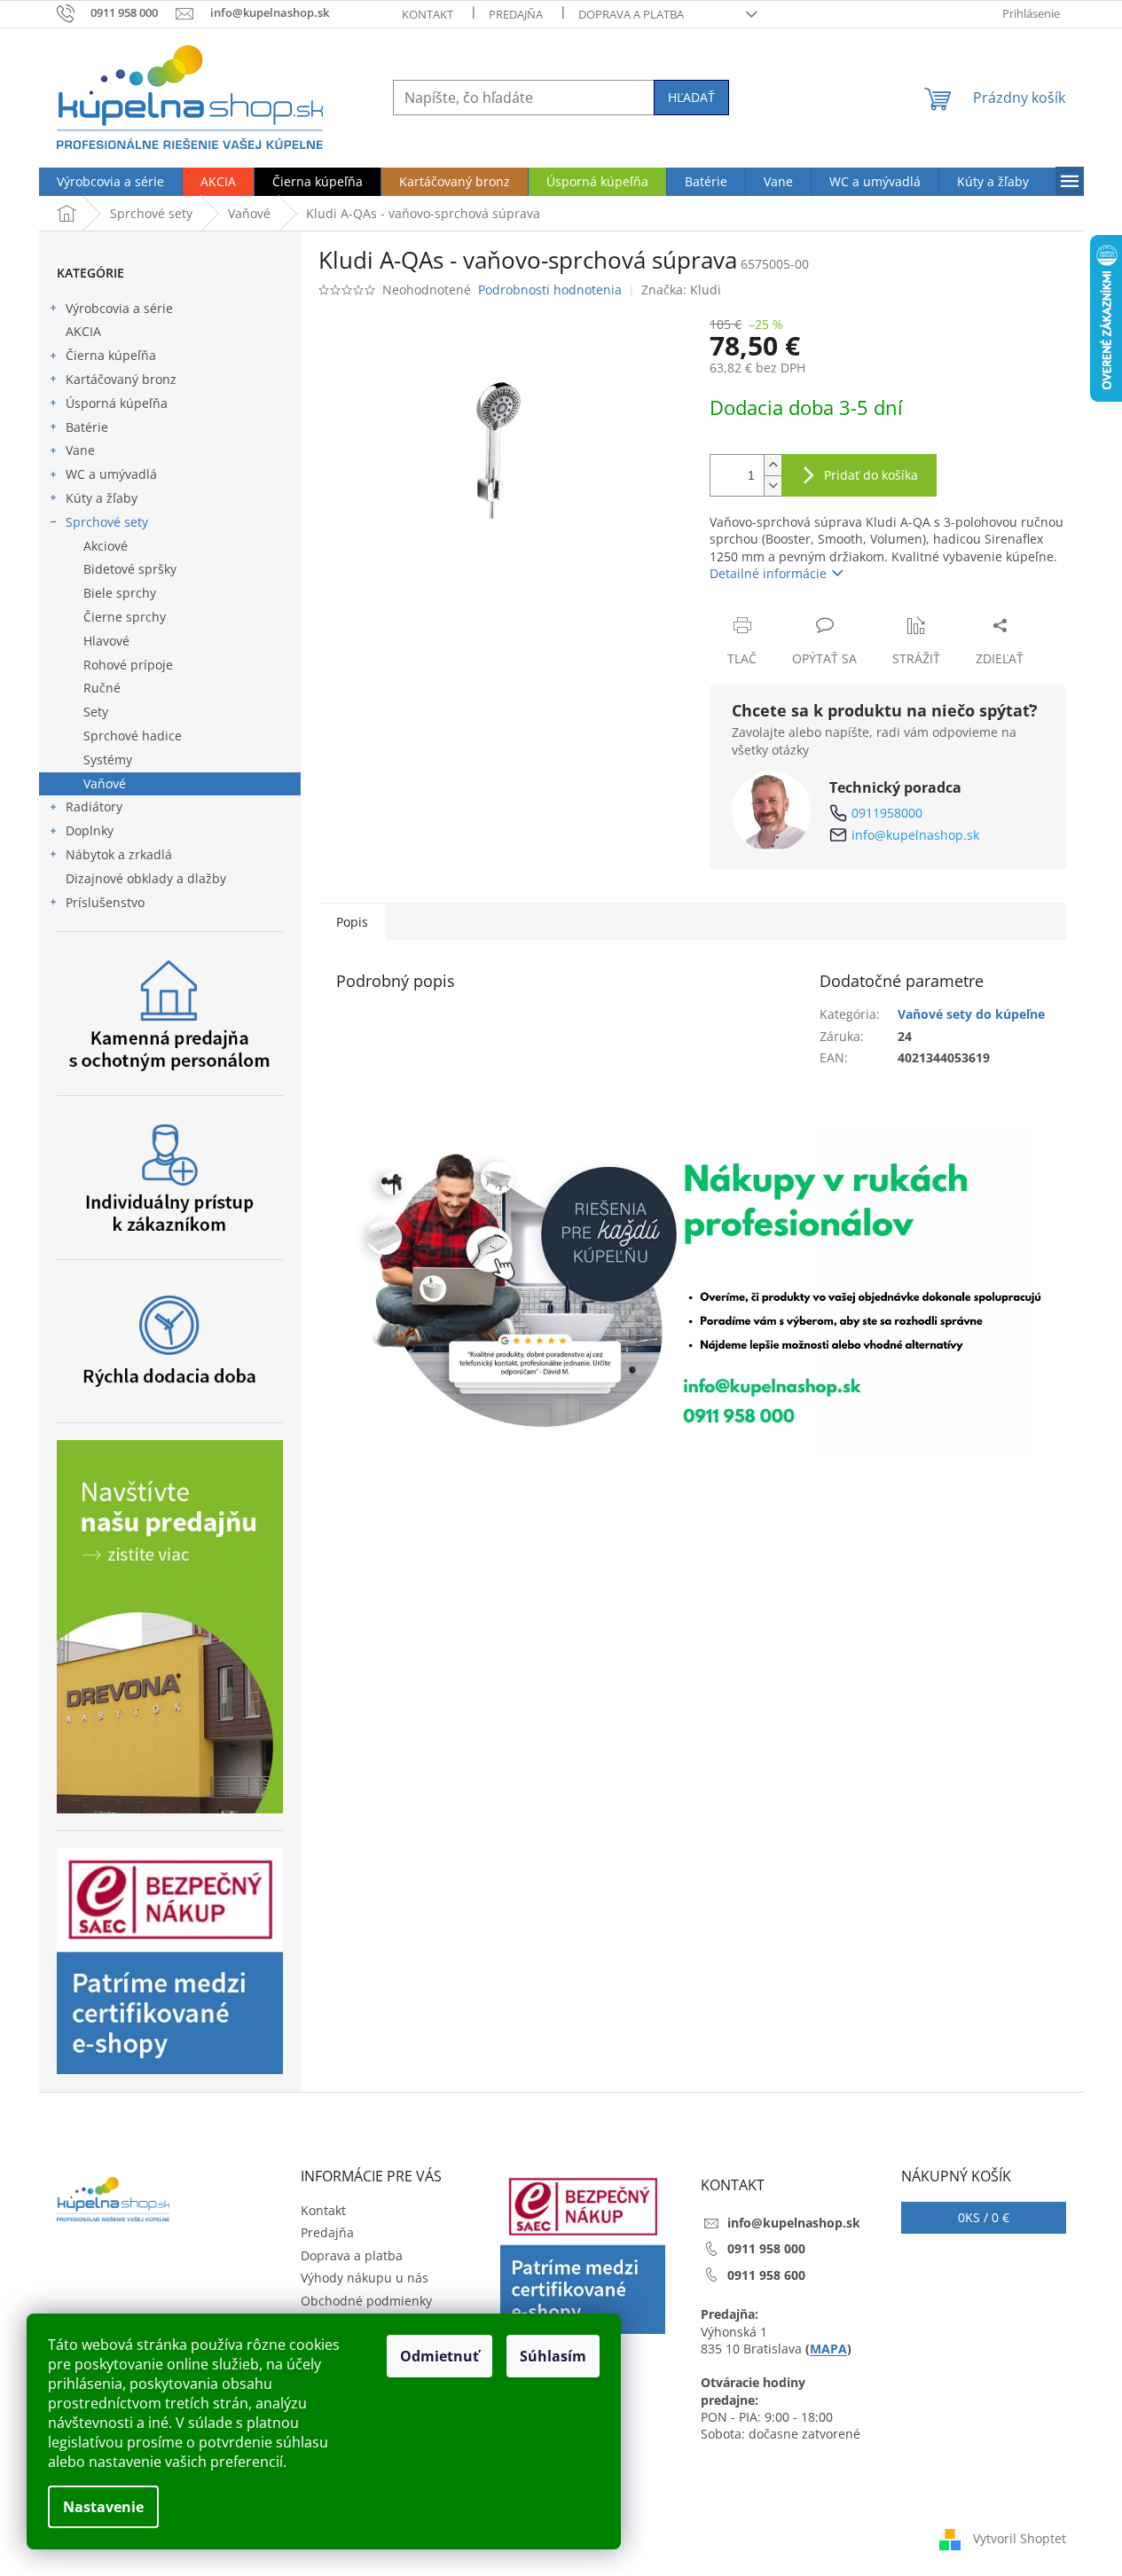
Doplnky (90, 830)
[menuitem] (110, 182)
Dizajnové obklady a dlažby (146, 878)
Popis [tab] (352, 922)
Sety (96, 712)
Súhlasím (553, 2356)
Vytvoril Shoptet (1020, 2538)
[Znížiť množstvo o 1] (773, 485)
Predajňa (516, 14)
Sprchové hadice (133, 736)
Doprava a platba (631, 14)
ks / (984, 2217)
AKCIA (83, 331)
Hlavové (106, 641)
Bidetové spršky (130, 569)
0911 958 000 (766, 2248)
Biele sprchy (120, 593)
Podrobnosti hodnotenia (550, 290)
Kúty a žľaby (102, 498)
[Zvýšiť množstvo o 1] (773, 465)
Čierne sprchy (125, 617)
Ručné (102, 688)
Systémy (108, 759)
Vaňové (105, 783)
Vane (80, 450)
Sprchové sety (107, 522)
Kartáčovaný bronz (121, 379)
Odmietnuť (439, 2356)
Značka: (681, 290)
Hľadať (691, 97)
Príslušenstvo (105, 902)
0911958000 (887, 813)
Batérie (87, 427)
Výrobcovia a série (119, 308)
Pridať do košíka (871, 475)
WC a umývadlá (111, 474)
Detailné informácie (768, 573)
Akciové (106, 546)
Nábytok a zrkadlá (119, 854)
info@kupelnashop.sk (915, 835)
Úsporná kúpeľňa (117, 403)
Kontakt (428, 14)
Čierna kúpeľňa (111, 355)
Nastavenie (103, 2507)
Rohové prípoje (128, 665)
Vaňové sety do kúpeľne (971, 1014)
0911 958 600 (766, 2275)
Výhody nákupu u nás (365, 2278)
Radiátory (94, 806)
